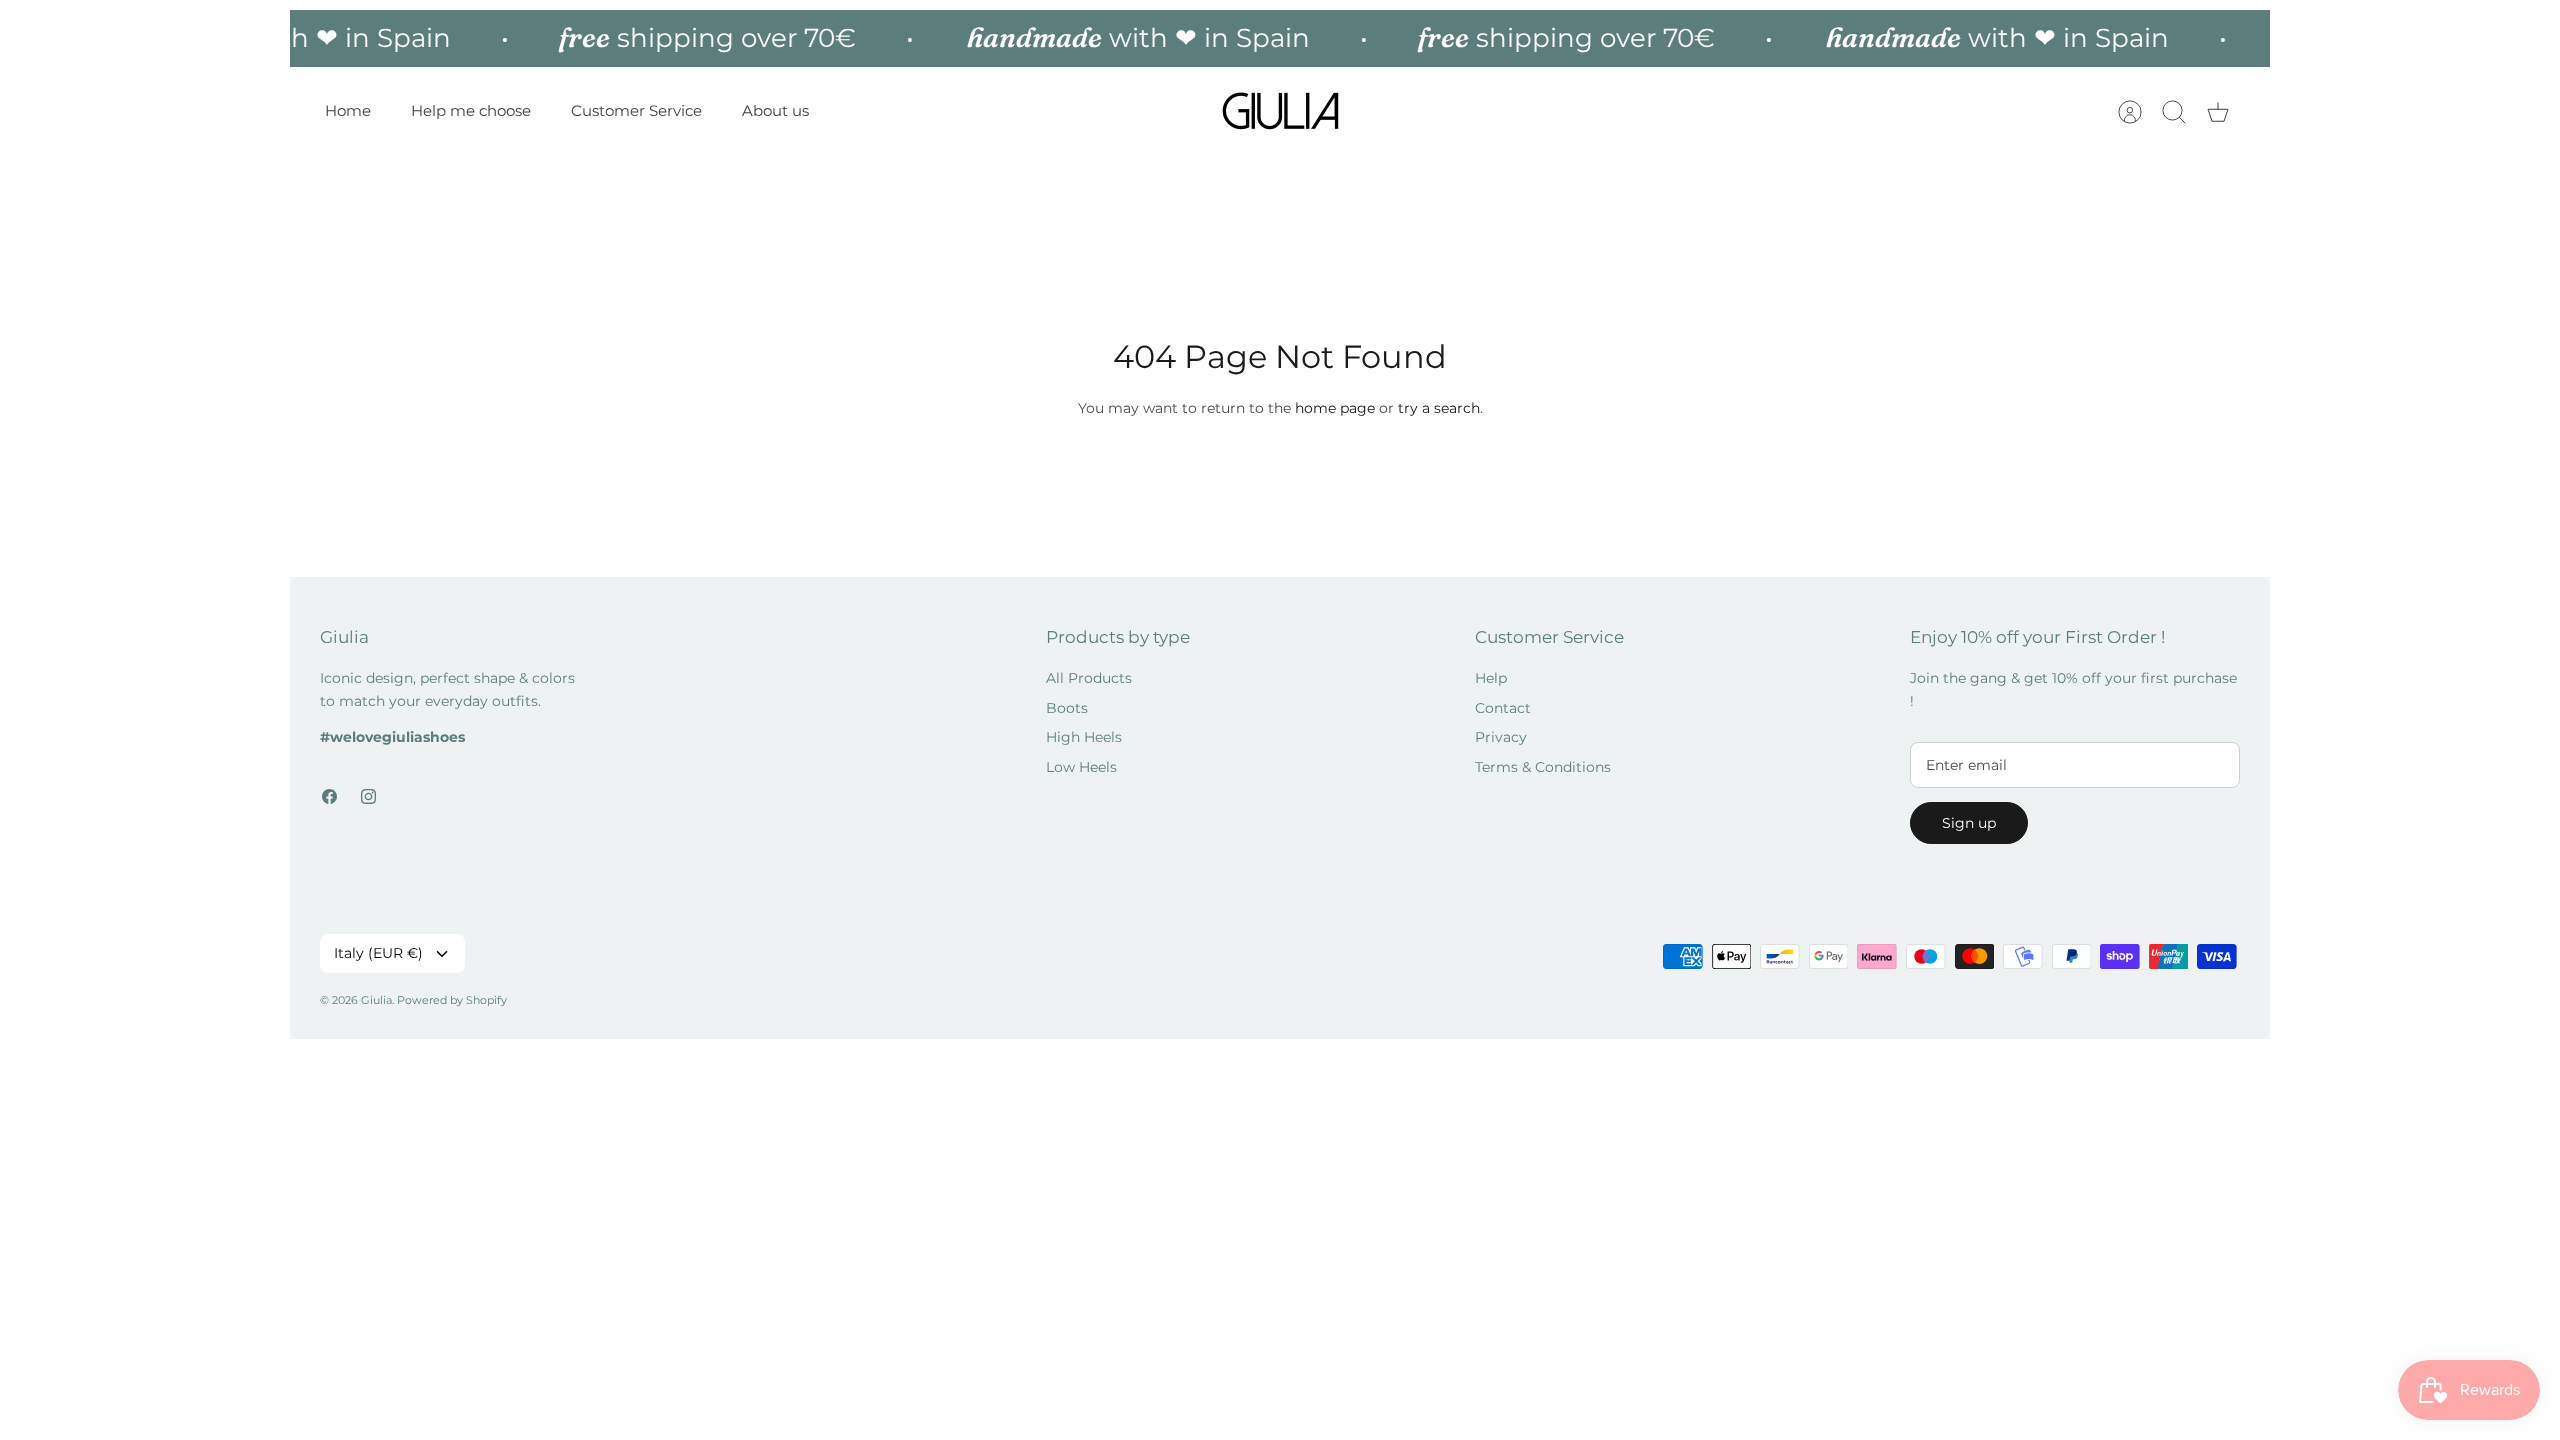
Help (1491, 678)
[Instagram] (368, 796)
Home (348, 110)
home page (1335, 408)
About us (775, 110)
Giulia (376, 1000)
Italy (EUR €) (378, 953)
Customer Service (636, 110)
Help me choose (471, 110)
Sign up (1969, 823)
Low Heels (1081, 767)
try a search (1439, 408)
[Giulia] (1281, 111)
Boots (1067, 708)
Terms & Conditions (1543, 767)
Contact (1503, 708)
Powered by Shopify (452, 1000)
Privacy (1501, 737)
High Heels (1084, 737)
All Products (1089, 678)
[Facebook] (329, 796)
